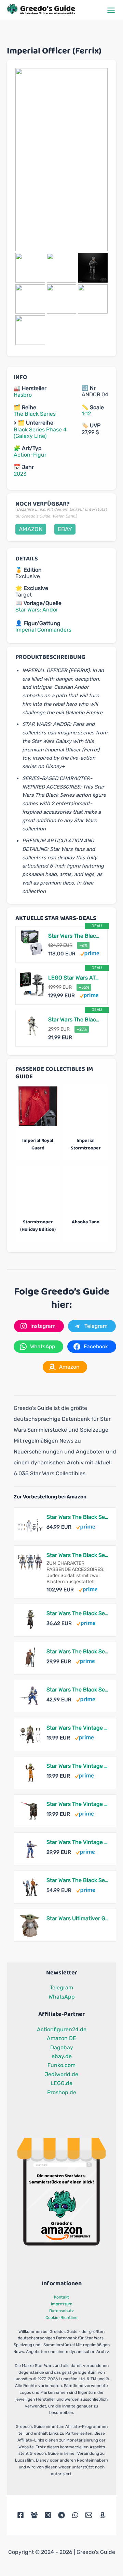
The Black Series (35, 414)
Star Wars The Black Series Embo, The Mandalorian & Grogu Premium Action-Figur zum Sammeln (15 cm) (78, 1613)
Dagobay (62, 2047)
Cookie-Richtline (61, 2318)
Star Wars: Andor (37, 610)
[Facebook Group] (34, 2515)
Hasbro (23, 395)
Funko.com (61, 2065)
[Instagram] (48, 2515)
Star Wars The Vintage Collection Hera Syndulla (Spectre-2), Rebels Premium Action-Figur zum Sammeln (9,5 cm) (78, 1766)
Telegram (61, 1987)
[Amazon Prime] (90, 953)
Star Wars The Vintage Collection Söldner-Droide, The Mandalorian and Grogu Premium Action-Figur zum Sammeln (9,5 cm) (78, 1804)
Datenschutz (61, 2311)
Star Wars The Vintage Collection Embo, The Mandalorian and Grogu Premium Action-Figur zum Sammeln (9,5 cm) (78, 1728)
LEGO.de (61, 2083)
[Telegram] (61, 2515)
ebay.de (62, 2056)
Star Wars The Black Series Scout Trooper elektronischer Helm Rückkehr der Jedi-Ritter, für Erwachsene (74, 936)
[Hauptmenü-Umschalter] (111, 10)
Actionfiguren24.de (62, 2029)
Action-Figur (30, 455)
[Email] (89, 2515)
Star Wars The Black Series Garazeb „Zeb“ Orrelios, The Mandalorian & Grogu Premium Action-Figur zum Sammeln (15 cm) (78, 1690)
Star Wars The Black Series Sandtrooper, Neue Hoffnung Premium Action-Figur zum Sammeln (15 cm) (74, 1020)
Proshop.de (62, 2092)
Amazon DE (61, 2038)
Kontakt (61, 2297)
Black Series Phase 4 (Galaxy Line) (40, 433)
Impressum (62, 2304)
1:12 (86, 414)
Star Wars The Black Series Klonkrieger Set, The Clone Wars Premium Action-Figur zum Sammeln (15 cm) (78, 1517)
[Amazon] (102, 2515)
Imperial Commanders (43, 630)
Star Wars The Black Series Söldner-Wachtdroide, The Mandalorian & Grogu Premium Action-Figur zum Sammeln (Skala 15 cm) (78, 1651)
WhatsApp (62, 1997)
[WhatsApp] (75, 2515)
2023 (20, 474)
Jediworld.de (61, 2074)
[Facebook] (20, 2515)
